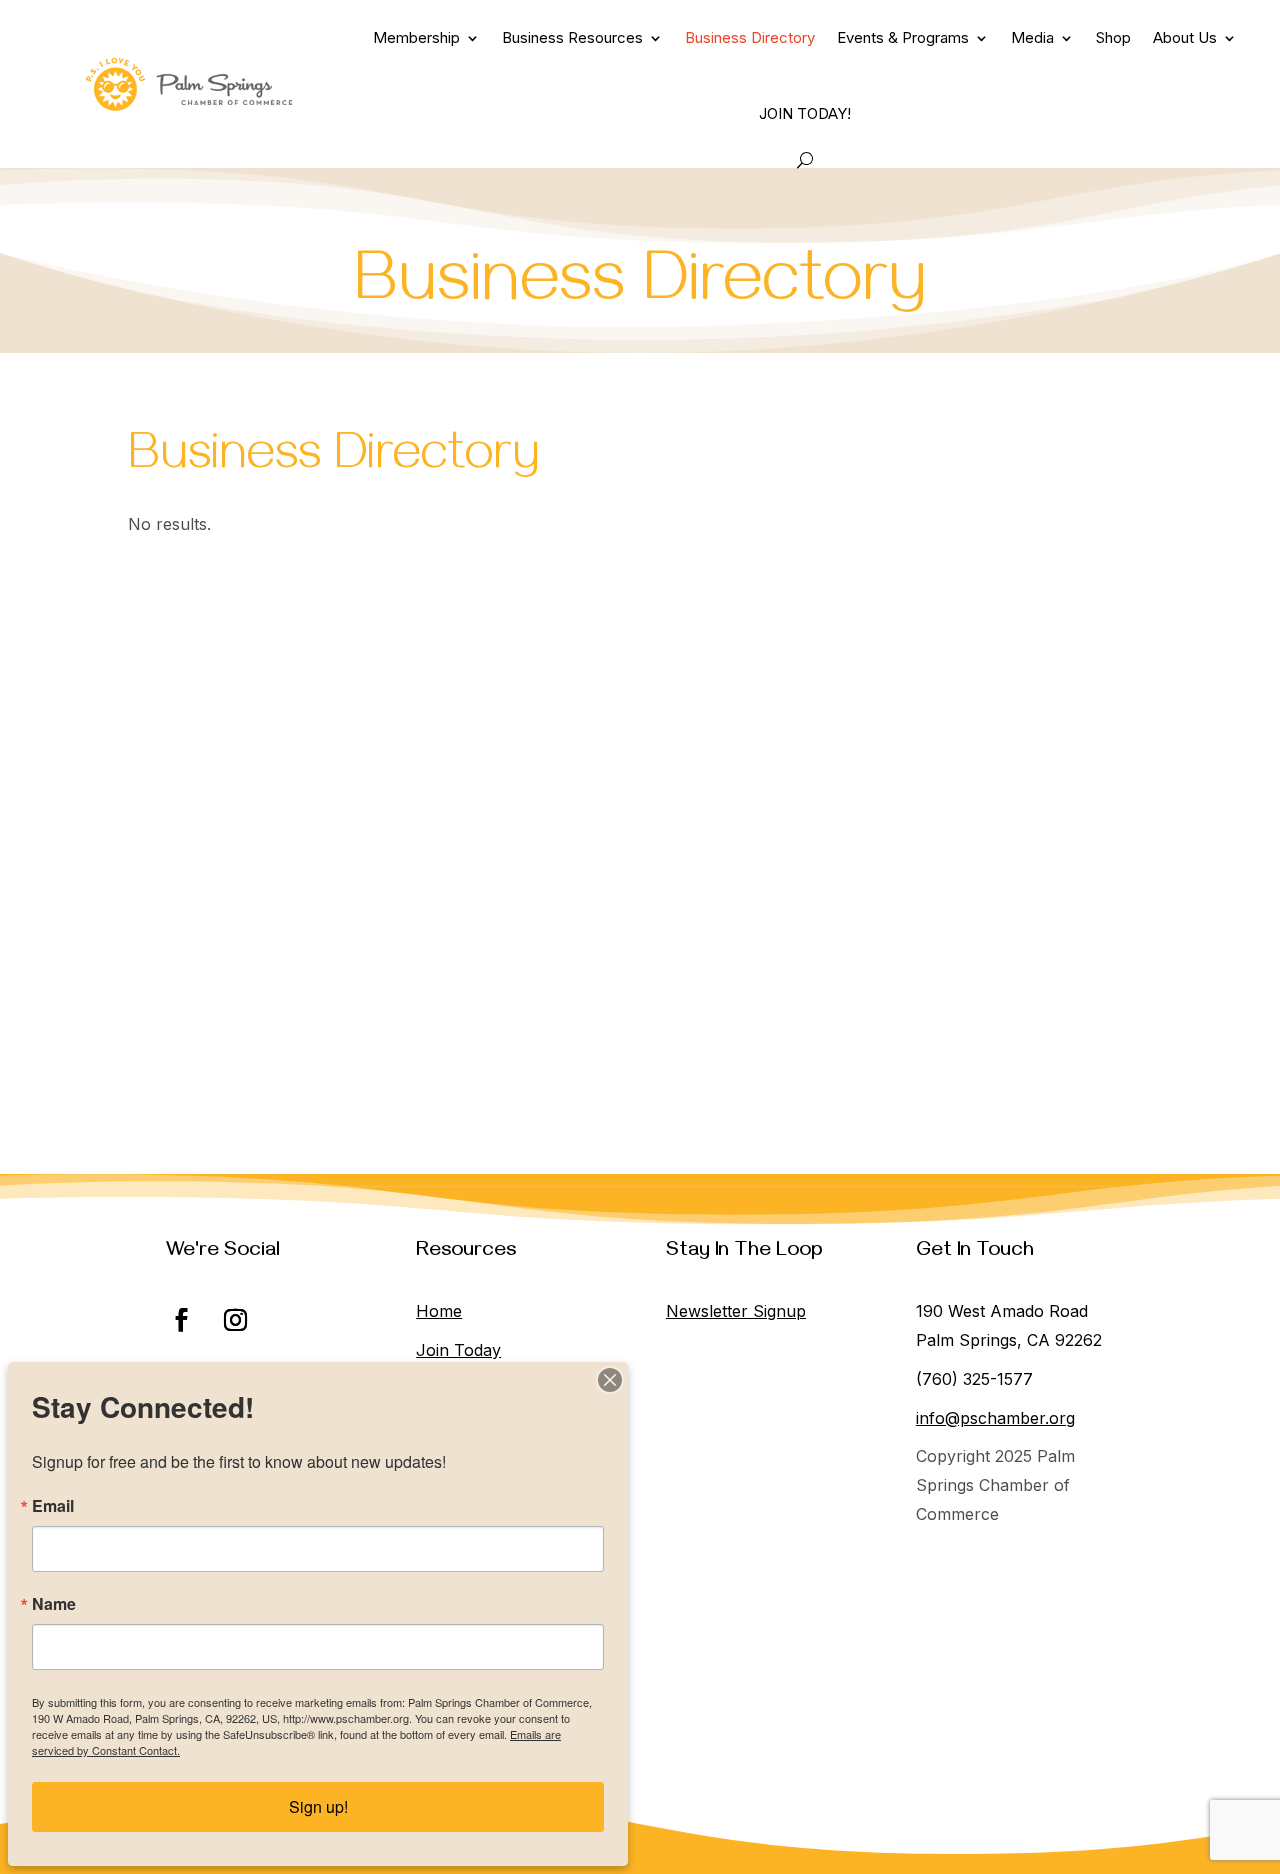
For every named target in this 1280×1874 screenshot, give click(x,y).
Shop (1113, 37)
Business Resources (572, 37)
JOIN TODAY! (805, 113)
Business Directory (750, 37)
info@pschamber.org (995, 1418)
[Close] (610, 1380)
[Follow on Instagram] (235, 1320)
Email (53, 1506)
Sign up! (318, 1806)
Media (1032, 37)
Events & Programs (903, 37)
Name (54, 1604)
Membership (416, 37)
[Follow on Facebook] (181, 1320)
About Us (1185, 37)
